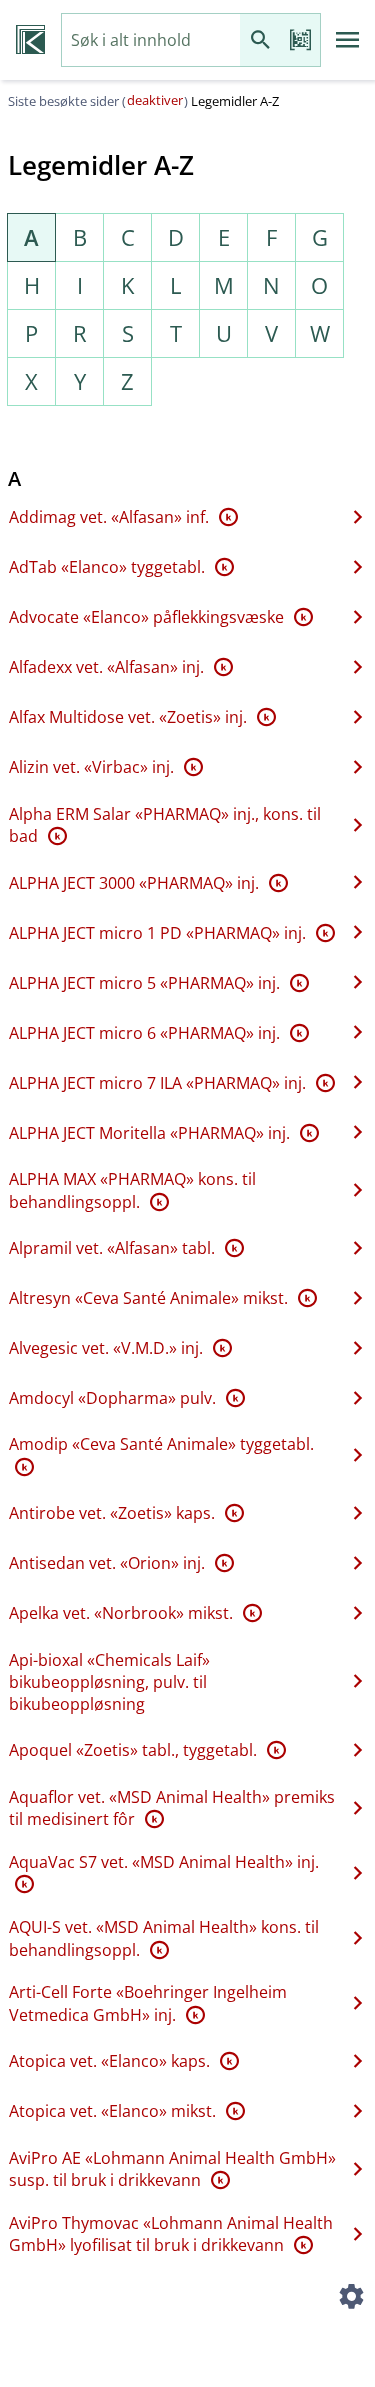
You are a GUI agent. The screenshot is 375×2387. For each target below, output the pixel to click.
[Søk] (260, 40)
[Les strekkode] (300, 40)
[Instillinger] (351, 2299)
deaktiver (155, 100)
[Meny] (348, 40)
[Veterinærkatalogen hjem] (30, 40)
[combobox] (151, 40)
